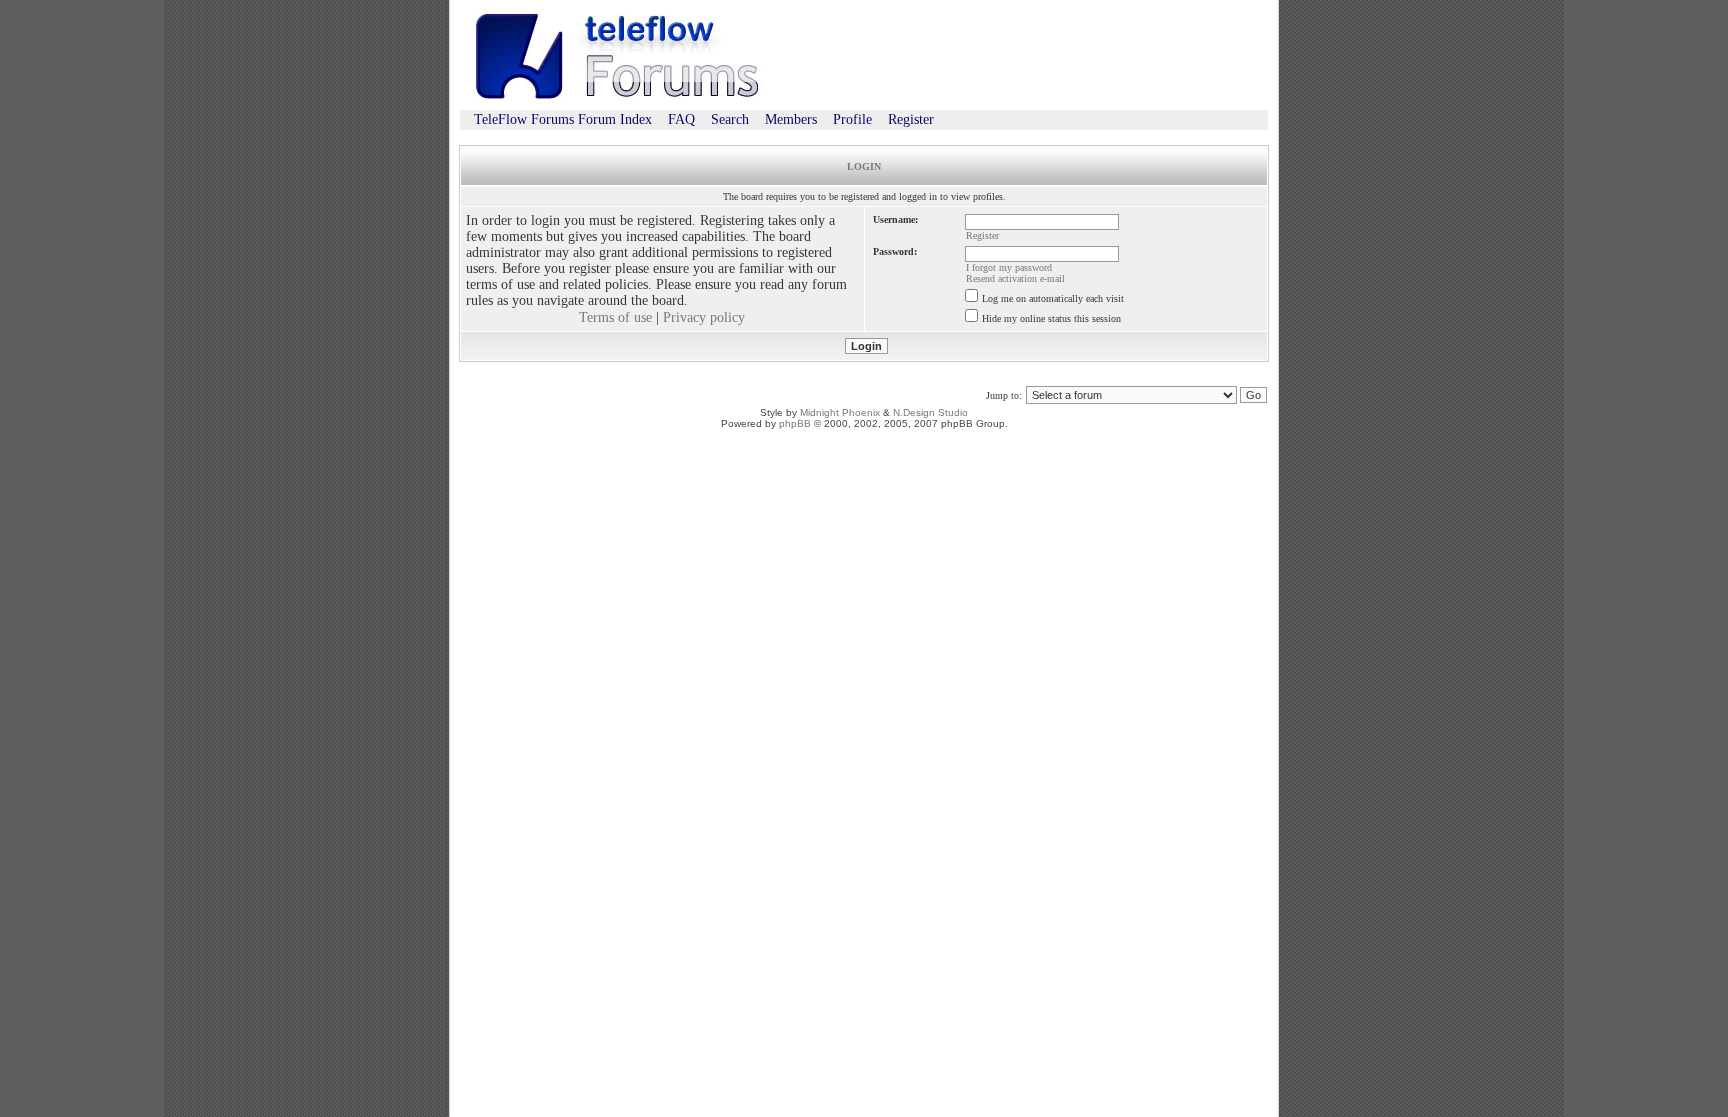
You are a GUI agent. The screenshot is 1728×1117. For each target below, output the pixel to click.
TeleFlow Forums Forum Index (563, 119)
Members (791, 119)
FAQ (681, 119)
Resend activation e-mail (1015, 278)
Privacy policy (704, 317)
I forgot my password (1009, 267)
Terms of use (615, 317)
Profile (852, 119)
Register (911, 119)
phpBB (795, 423)
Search (730, 119)
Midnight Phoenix (840, 412)
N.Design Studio (930, 412)
